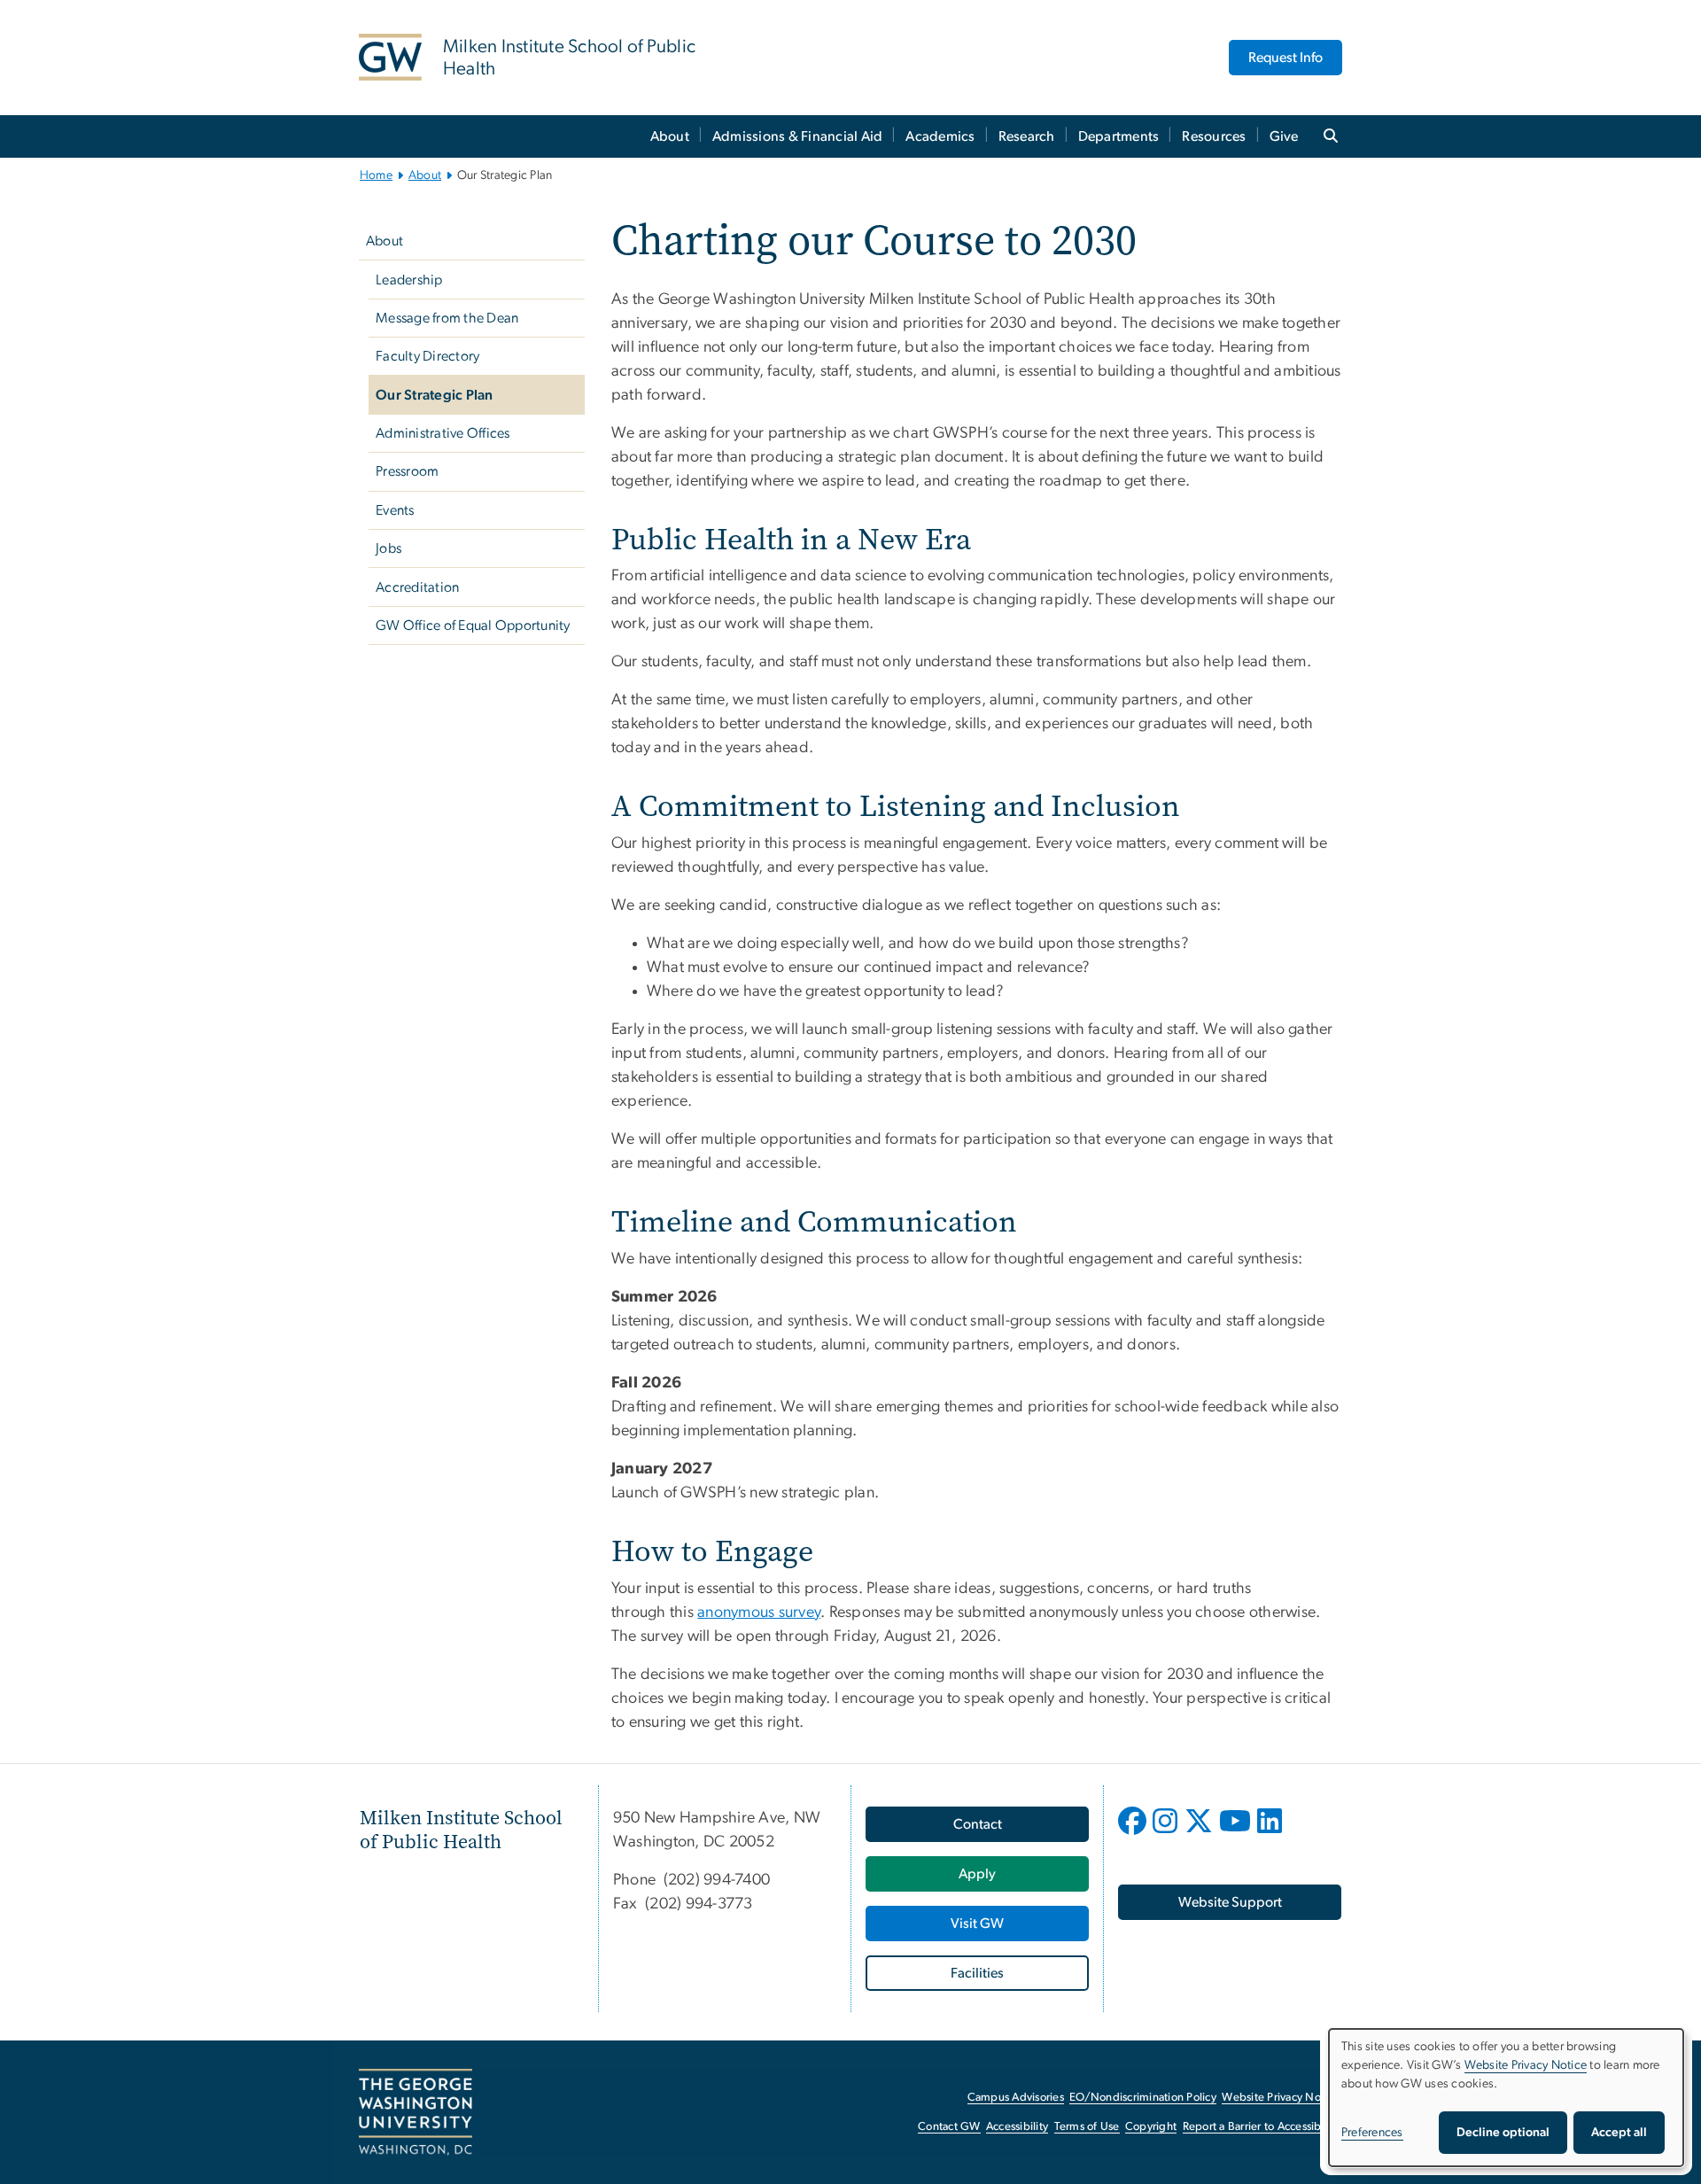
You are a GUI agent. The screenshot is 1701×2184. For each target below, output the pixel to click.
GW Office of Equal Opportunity (473, 626)
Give (1284, 136)
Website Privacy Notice (1281, 2098)
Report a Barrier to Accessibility (1261, 2127)
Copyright (1151, 2127)
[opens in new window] (1134, 1834)
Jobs (388, 548)
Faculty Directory (427, 356)
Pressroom (407, 471)
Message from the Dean (447, 318)
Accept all (1619, 2133)
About (670, 136)
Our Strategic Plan (435, 395)
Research (1027, 136)
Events (395, 510)
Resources (1214, 136)
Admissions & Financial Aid (798, 136)
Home (376, 175)
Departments (1119, 136)
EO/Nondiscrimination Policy (1143, 2098)
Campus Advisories (1016, 2098)
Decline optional (1503, 2133)
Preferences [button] (1372, 2133)
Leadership (409, 280)
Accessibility (1017, 2127)
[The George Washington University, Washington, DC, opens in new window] (416, 2112)
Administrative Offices (443, 433)
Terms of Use (1087, 2127)
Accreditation (417, 587)
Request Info (1285, 58)
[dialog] (1506, 2098)
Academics (940, 136)
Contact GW (949, 2127)
